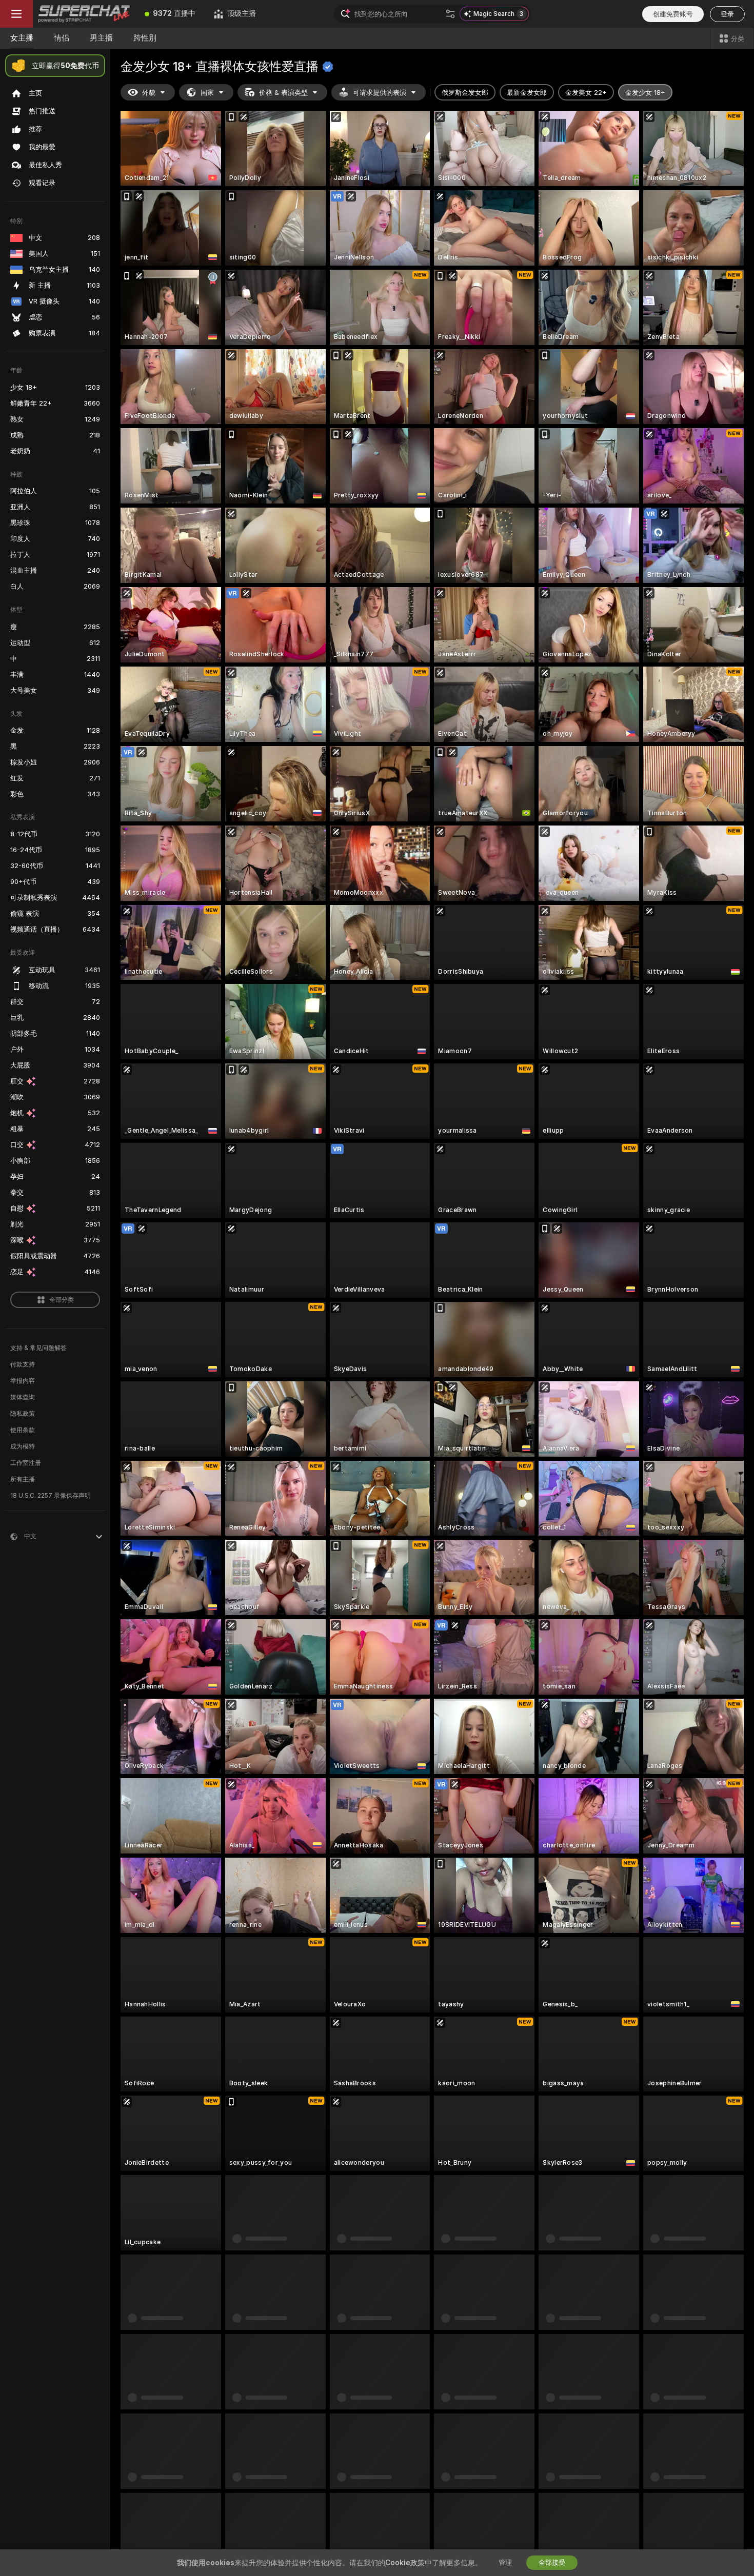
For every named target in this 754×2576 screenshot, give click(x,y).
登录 (727, 14)
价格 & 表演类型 (283, 93)
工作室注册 (26, 1463)
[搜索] (450, 14)
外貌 (149, 93)
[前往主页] (84, 14)
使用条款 (23, 1430)
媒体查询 (23, 1397)
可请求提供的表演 (380, 93)
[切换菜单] (16, 14)
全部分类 (62, 1300)
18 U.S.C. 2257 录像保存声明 (51, 1496)
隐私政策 (23, 1414)
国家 (207, 93)
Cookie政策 (457, 2547)
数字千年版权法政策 (468, 2529)
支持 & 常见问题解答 (38, 1348)
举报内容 (23, 1381)
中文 (284, 2475)
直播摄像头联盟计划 (572, 2529)
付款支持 (23, 1364)
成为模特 (23, 1446)
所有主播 (23, 1479)
